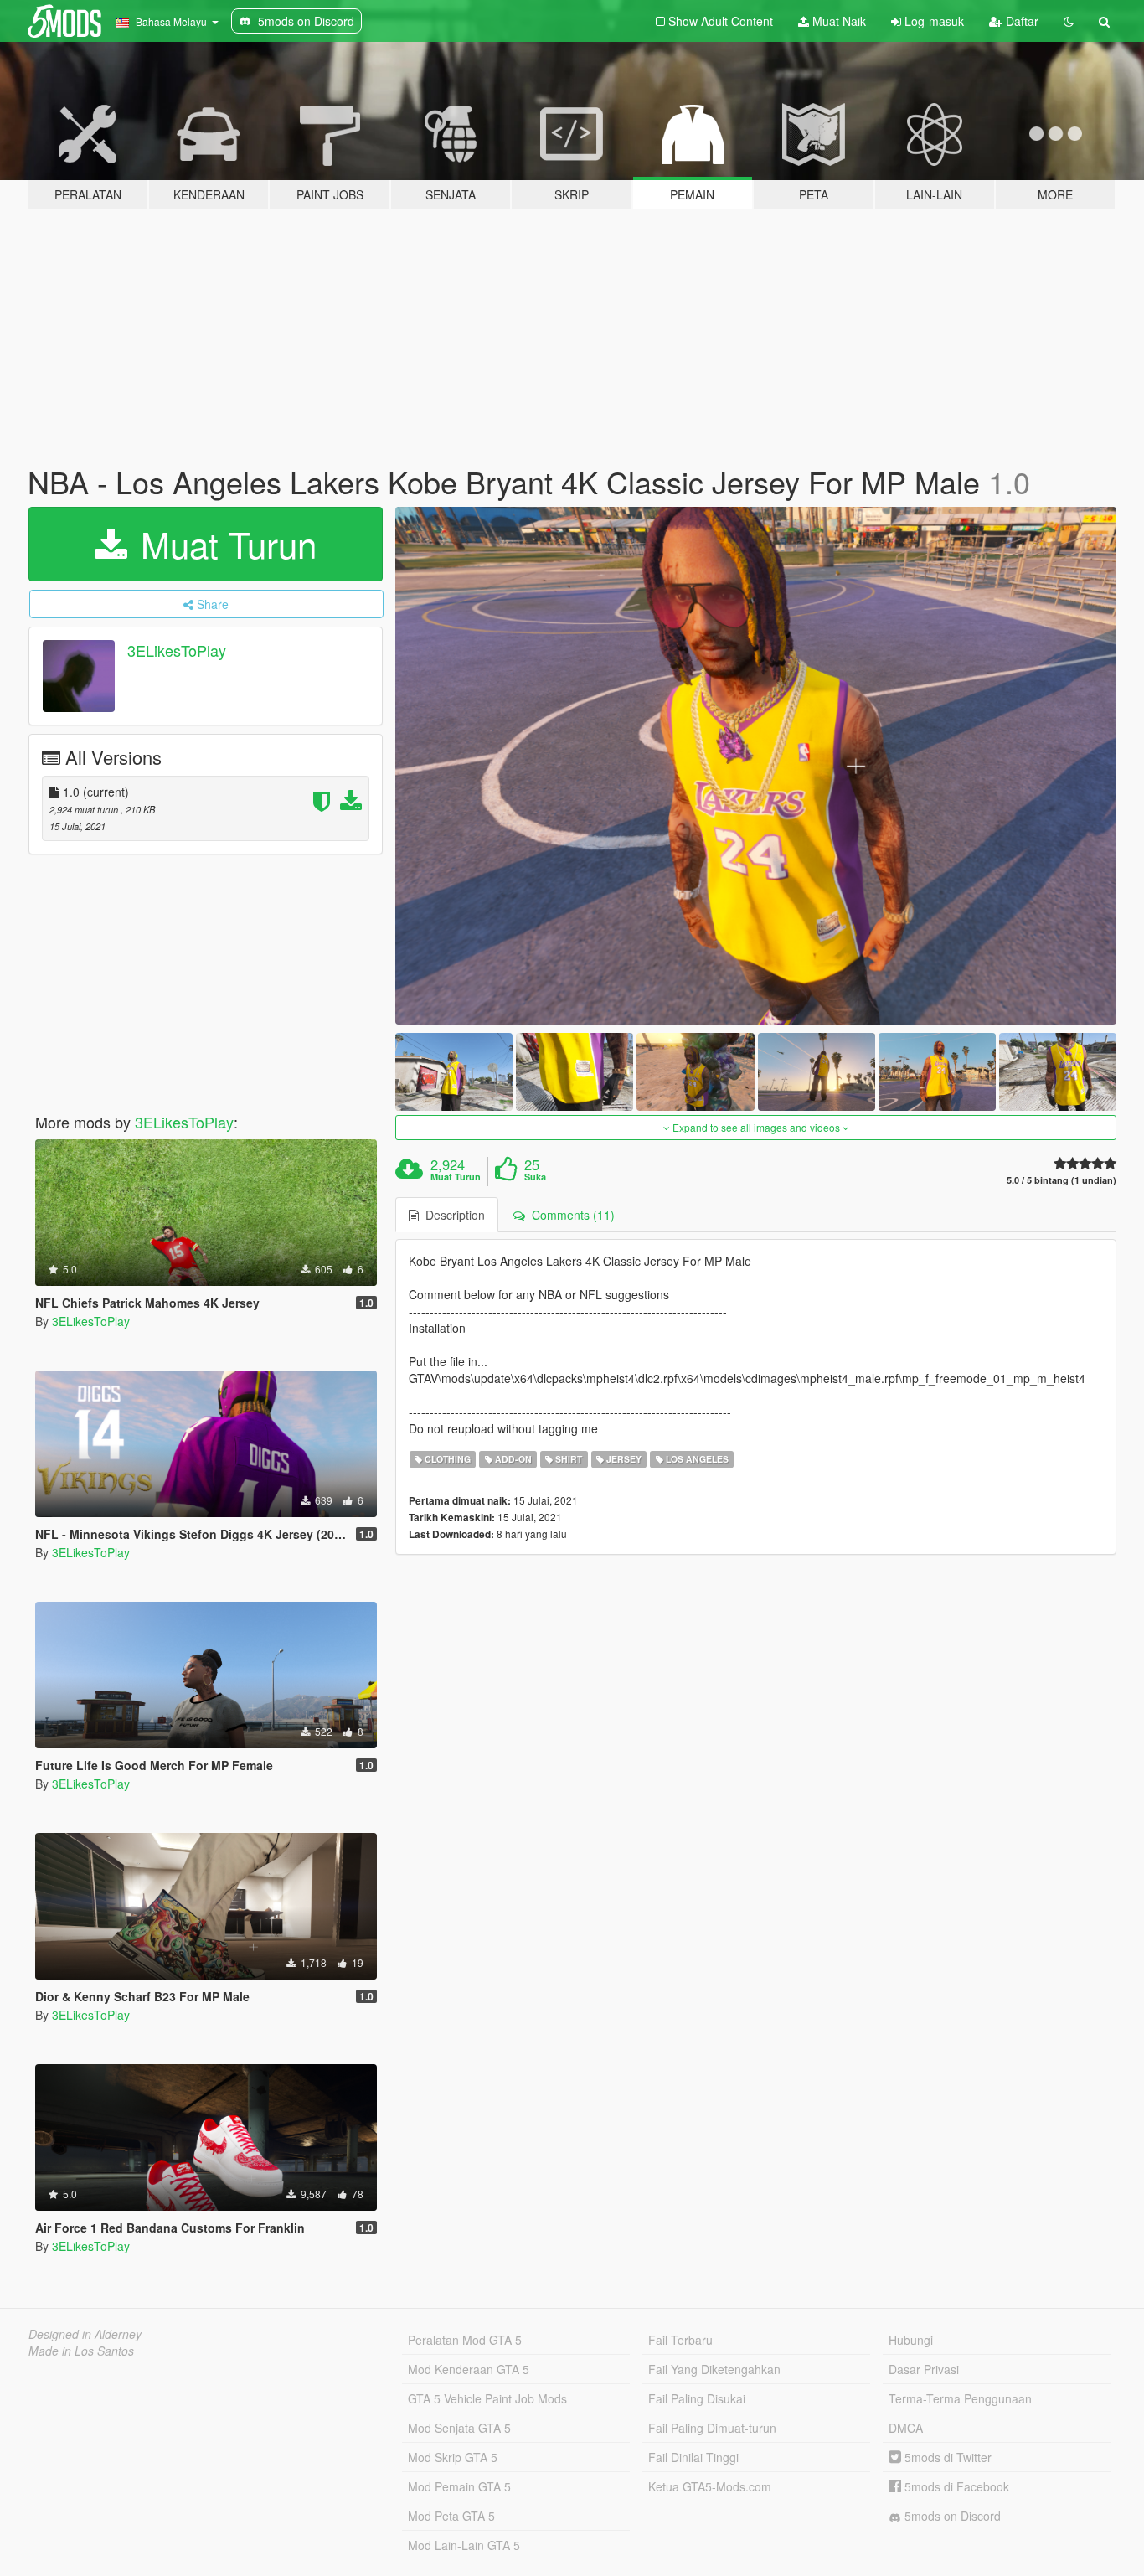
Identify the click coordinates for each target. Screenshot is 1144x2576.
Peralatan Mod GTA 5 (465, 2340)
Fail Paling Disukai (697, 2398)
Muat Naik (837, 21)
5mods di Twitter (946, 2457)
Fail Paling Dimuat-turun (712, 2428)
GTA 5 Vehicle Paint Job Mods (487, 2398)
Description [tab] (452, 1215)
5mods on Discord (951, 2516)
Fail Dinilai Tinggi (693, 2457)
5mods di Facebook (955, 2486)
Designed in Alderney (85, 2334)
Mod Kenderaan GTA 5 (469, 2369)
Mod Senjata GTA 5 (459, 2428)
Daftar (1020, 21)
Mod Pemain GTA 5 (459, 2486)
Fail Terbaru (680, 2340)
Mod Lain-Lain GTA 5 (464, 2545)
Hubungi (911, 2340)
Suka (535, 1177)
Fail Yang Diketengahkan (714, 2369)
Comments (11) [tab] (570, 1215)
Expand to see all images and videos (756, 1127)
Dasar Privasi (924, 2369)
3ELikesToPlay (177, 650)
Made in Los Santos (81, 2351)
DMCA (906, 2428)
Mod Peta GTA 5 (451, 2516)
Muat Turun (224, 544)
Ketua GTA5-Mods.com (710, 2486)
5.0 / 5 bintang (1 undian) (1062, 1180)
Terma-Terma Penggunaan (960, 2398)
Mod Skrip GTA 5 (453, 2457)
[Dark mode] (1069, 21)
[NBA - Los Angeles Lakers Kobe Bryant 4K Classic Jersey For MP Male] (756, 766)
